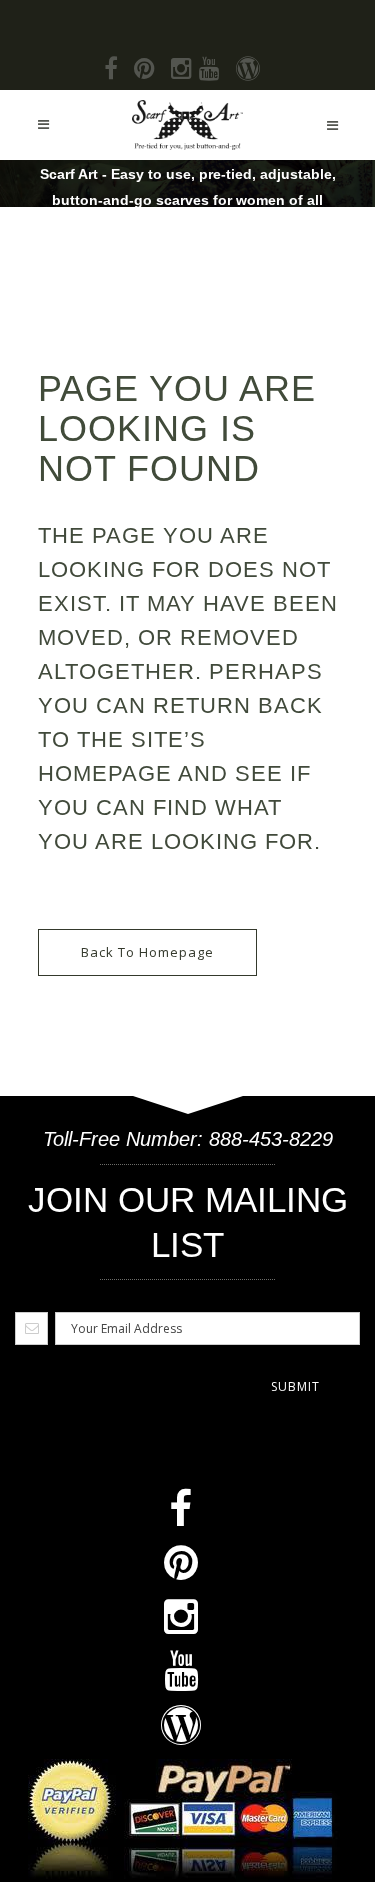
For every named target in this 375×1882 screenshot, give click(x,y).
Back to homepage (147, 952)
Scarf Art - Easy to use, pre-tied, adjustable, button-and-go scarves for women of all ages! (188, 200)
